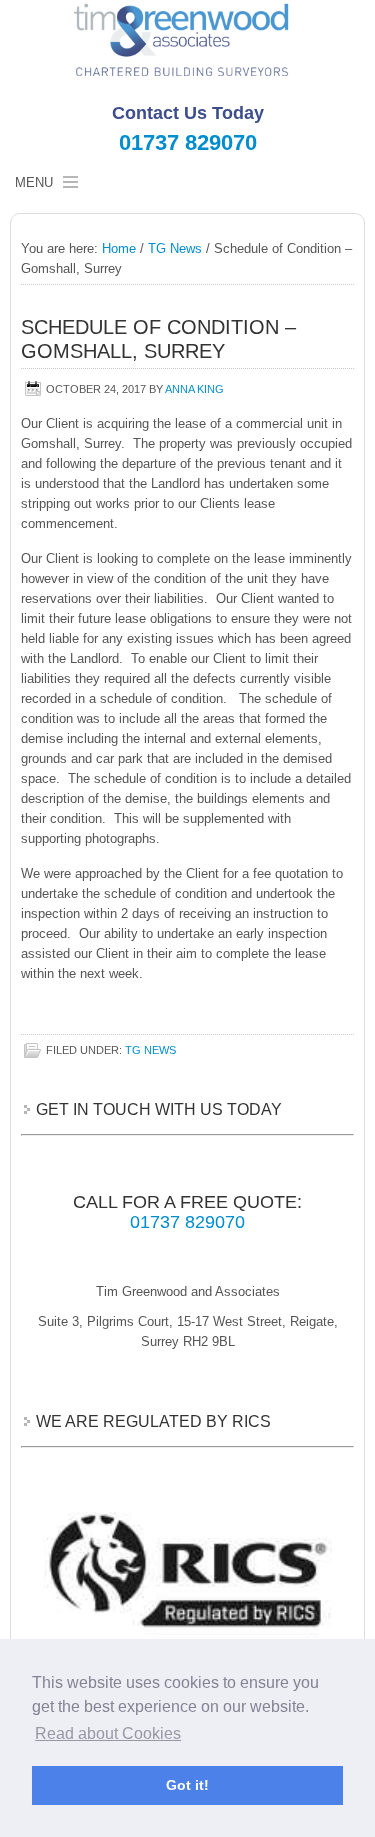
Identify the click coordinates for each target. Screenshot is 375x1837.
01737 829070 (188, 142)
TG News (150, 1050)
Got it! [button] (187, 1785)
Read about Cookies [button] (108, 1733)
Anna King (194, 389)
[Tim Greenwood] (187, 41)
